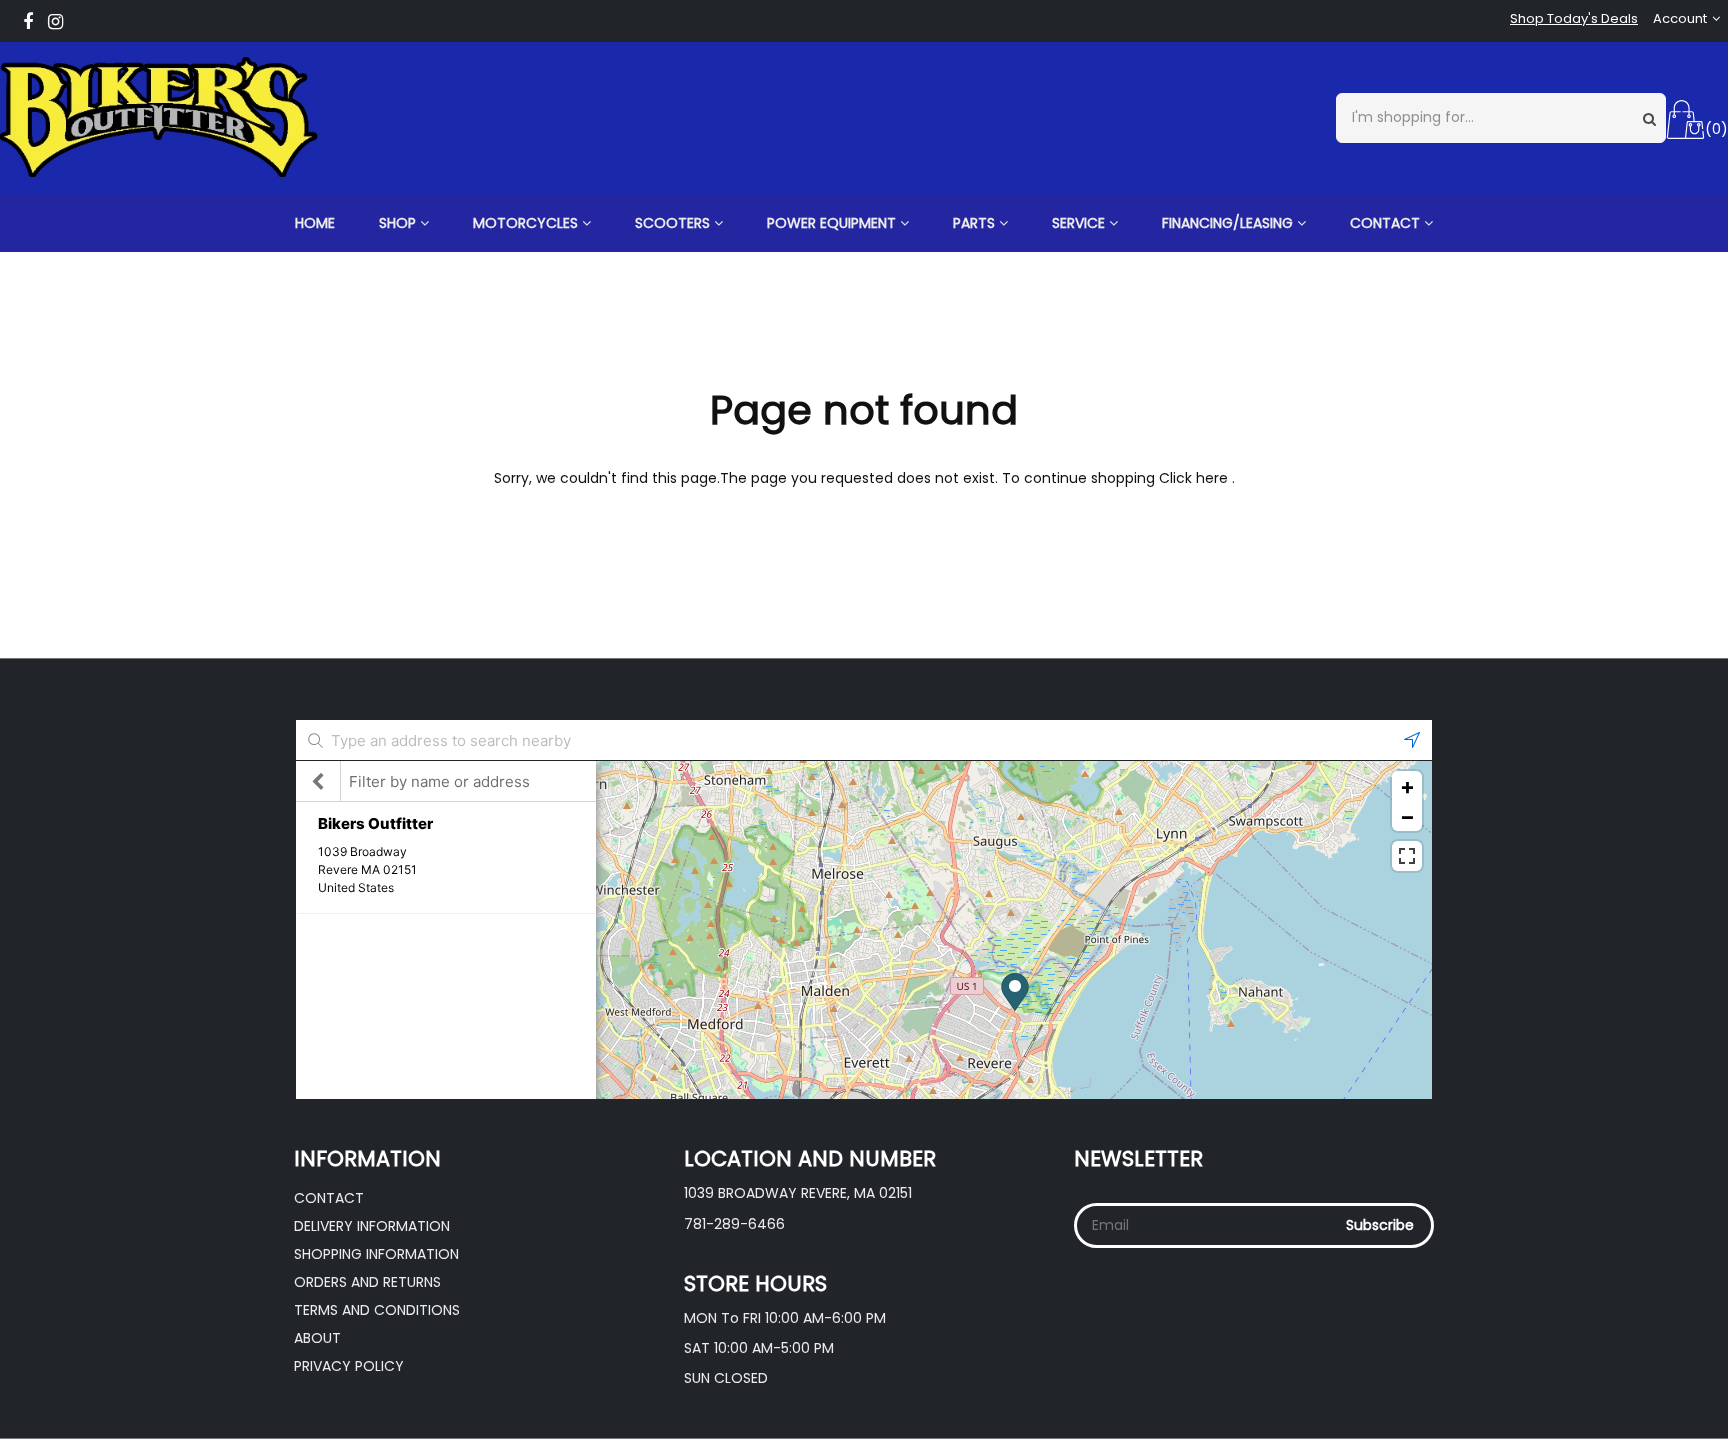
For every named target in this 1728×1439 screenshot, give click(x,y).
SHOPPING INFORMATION (376, 1254)
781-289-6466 (734, 1224)
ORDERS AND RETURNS (367, 1282)
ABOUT (317, 1338)
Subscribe (1380, 1225)
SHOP (399, 223)
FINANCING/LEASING (1229, 223)
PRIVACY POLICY (349, 1366)
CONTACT (1387, 223)
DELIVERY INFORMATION (372, 1226)
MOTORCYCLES (527, 223)
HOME (315, 223)
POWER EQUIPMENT (833, 223)
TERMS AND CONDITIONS (377, 1310)
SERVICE (1080, 223)
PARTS (976, 223)
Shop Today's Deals (1574, 19)
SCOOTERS (674, 223)
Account (1680, 19)
